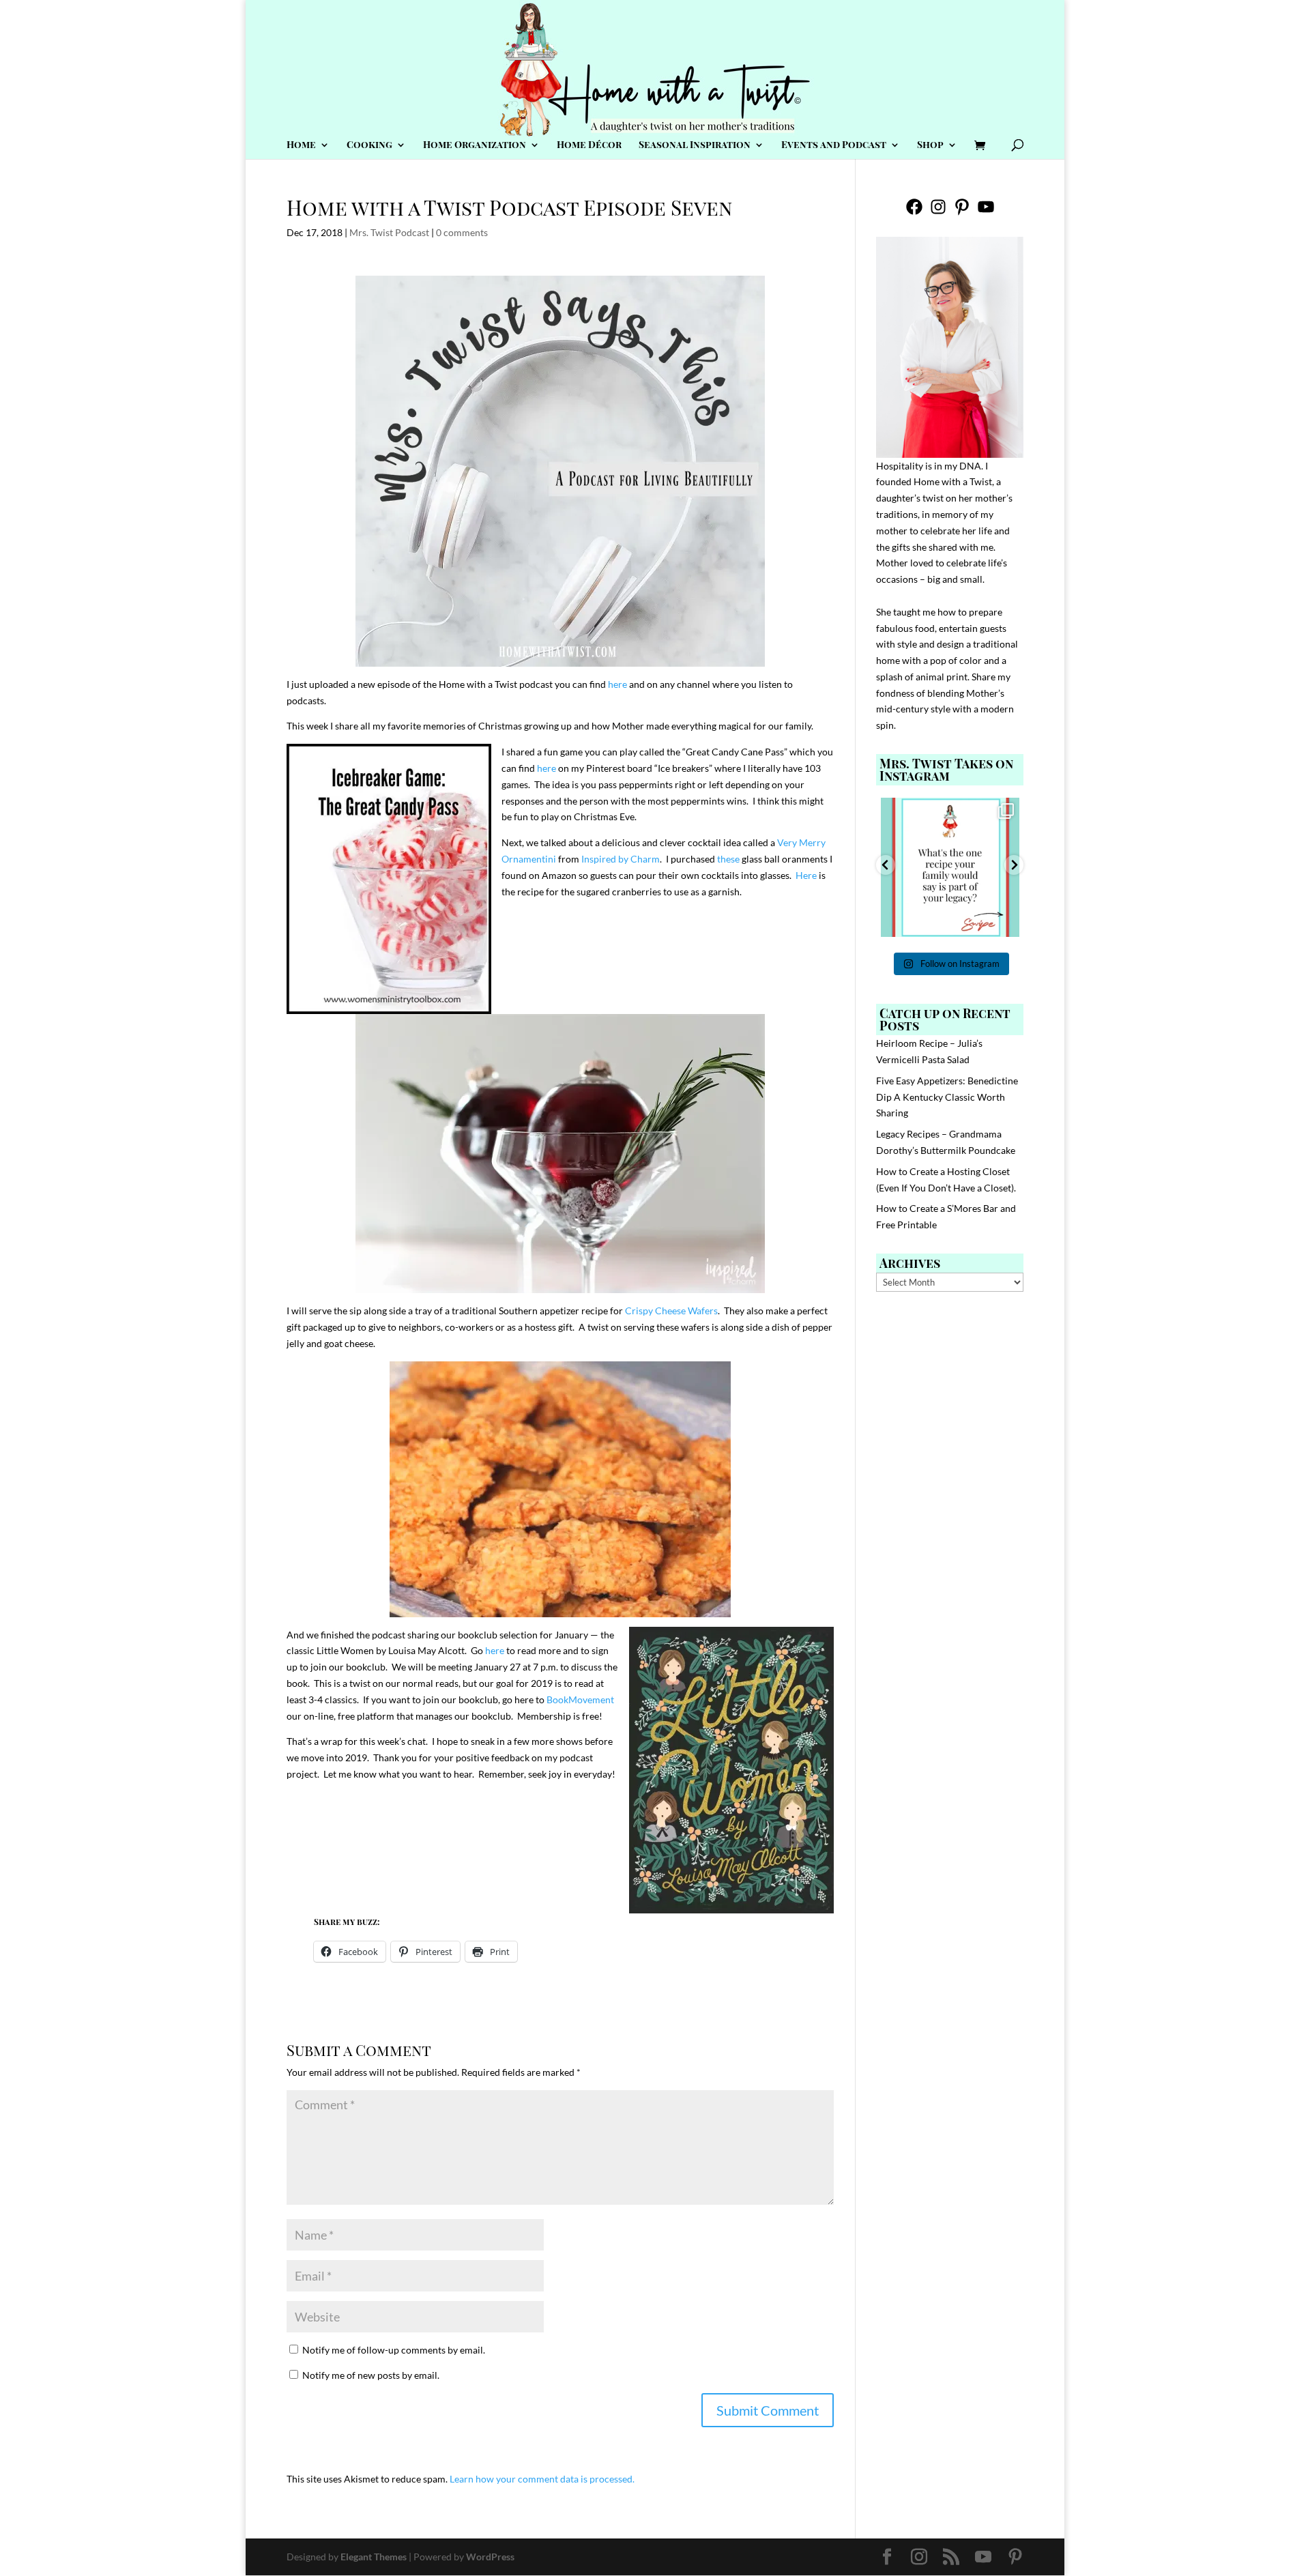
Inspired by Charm (621, 859)
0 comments (462, 232)
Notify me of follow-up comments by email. (394, 2350)
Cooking (369, 145)
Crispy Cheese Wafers (671, 1311)
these (728, 859)
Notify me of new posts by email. (371, 2375)
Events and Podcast (834, 145)
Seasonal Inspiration (695, 145)
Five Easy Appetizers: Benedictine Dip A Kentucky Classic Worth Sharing (947, 1097)
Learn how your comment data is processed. (542, 2479)
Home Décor (589, 145)
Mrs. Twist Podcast (389, 232)
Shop (930, 145)
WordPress (490, 2557)
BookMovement (580, 1699)
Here (806, 875)
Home (301, 145)
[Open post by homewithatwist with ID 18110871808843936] (950, 867)
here (617, 684)
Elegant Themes (374, 2557)
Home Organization (475, 145)
